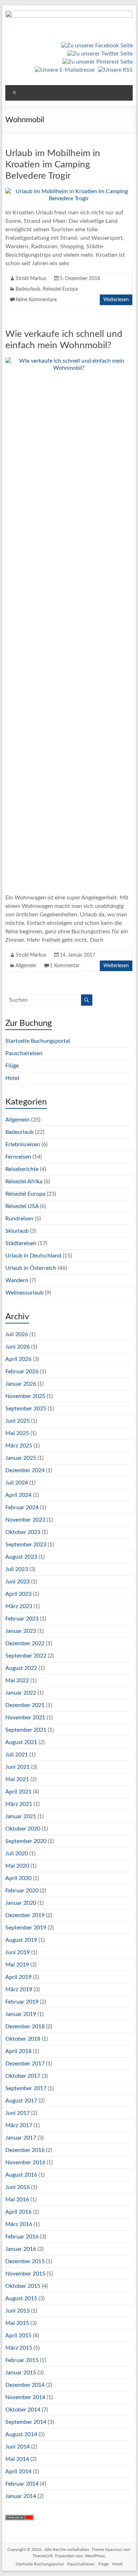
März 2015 (19, 2348)
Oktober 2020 (23, 1829)
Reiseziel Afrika (24, 1182)
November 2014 (25, 2397)
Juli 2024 (17, 1483)
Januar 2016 (21, 2249)
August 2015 (21, 2298)
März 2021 (19, 1804)
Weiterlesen (116, 300)
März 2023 (19, 1606)
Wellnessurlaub (24, 1293)
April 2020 (18, 1878)
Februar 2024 (22, 1507)
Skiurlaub (17, 1231)
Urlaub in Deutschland (33, 1256)
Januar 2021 (21, 1816)
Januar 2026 (21, 1384)
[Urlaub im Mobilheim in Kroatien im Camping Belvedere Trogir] (69, 191)
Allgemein (26, 966)
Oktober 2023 (23, 1532)
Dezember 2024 (25, 1470)
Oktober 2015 (23, 2286)
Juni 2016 (18, 2187)
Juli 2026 (17, 1334)
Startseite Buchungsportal (38, 1041)
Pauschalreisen (24, 1053)
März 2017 (19, 2125)
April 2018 (18, 2051)
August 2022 (21, 1668)
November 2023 (25, 1520)
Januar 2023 (21, 1631)
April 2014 (18, 2471)
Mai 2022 (17, 1680)
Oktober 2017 (23, 2076)
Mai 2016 (17, 2200)
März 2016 (19, 2224)
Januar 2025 (21, 1458)
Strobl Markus (31, 279)
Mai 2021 (17, 1779)
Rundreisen (19, 1219)
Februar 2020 (22, 1891)
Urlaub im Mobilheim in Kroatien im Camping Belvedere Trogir (53, 165)
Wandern (17, 1280)
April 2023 (18, 1594)
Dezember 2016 (25, 2150)
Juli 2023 (17, 1569)
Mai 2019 (17, 1965)
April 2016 (18, 2212)
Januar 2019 (21, 2014)
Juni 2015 (18, 2311)
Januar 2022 (21, 1693)
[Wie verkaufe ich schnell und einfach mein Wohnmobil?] (69, 361)
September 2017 (26, 2088)
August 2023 (21, 1557)
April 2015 (18, 2336)
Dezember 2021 (25, 1705)
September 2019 (26, 1928)
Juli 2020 (17, 1854)
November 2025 (25, 1396)
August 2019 (21, 1940)
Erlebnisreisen (23, 1144)
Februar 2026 (22, 1372)
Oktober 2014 (23, 2410)
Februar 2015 (22, 2360)
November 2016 (25, 2162)
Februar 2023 (22, 1619)
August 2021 (21, 1742)
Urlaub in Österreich (31, 1268)
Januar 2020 (21, 1903)
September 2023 (26, 1545)
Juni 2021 (18, 1767)
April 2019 (18, 1977)
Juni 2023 (18, 1582)
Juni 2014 (18, 2447)
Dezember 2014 (25, 2385)
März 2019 (19, 1989)
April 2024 (18, 1495)
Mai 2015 (17, 2323)
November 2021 (25, 1718)
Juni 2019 (18, 1952)
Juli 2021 (17, 1755)
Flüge (12, 1066)
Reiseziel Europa (60, 289)
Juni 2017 (18, 2113)
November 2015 (25, 2274)
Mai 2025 (17, 1433)
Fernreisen (18, 1157)
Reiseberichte (22, 1169)
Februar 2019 (22, 2002)
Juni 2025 (18, 1421)
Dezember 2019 (25, 1915)
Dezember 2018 (25, 2027)
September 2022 (26, 1656)
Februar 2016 (22, 2237)
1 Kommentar (65, 966)
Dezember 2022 (25, 1643)
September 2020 (26, 1841)
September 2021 (26, 1730)
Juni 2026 (18, 1347)
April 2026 (18, 1359)
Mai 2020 (17, 1866)
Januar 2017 (21, 2138)
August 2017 (21, 2101)
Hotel (12, 1078)
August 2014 (21, 2434)
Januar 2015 (21, 2373)
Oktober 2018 (23, 2039)
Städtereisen (21, 1243)
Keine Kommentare (36, 300)
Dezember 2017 (25, 2064)
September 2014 (26, 2422)
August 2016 (21, 2175)
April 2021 (18, 1792)
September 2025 (26, 1409)
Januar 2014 (21, 2496)
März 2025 (19, 1446)
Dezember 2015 (25, 2261)
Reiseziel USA (22, 1206)
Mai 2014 (17, 2459)
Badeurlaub (28, 289)
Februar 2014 (22, 2484)
